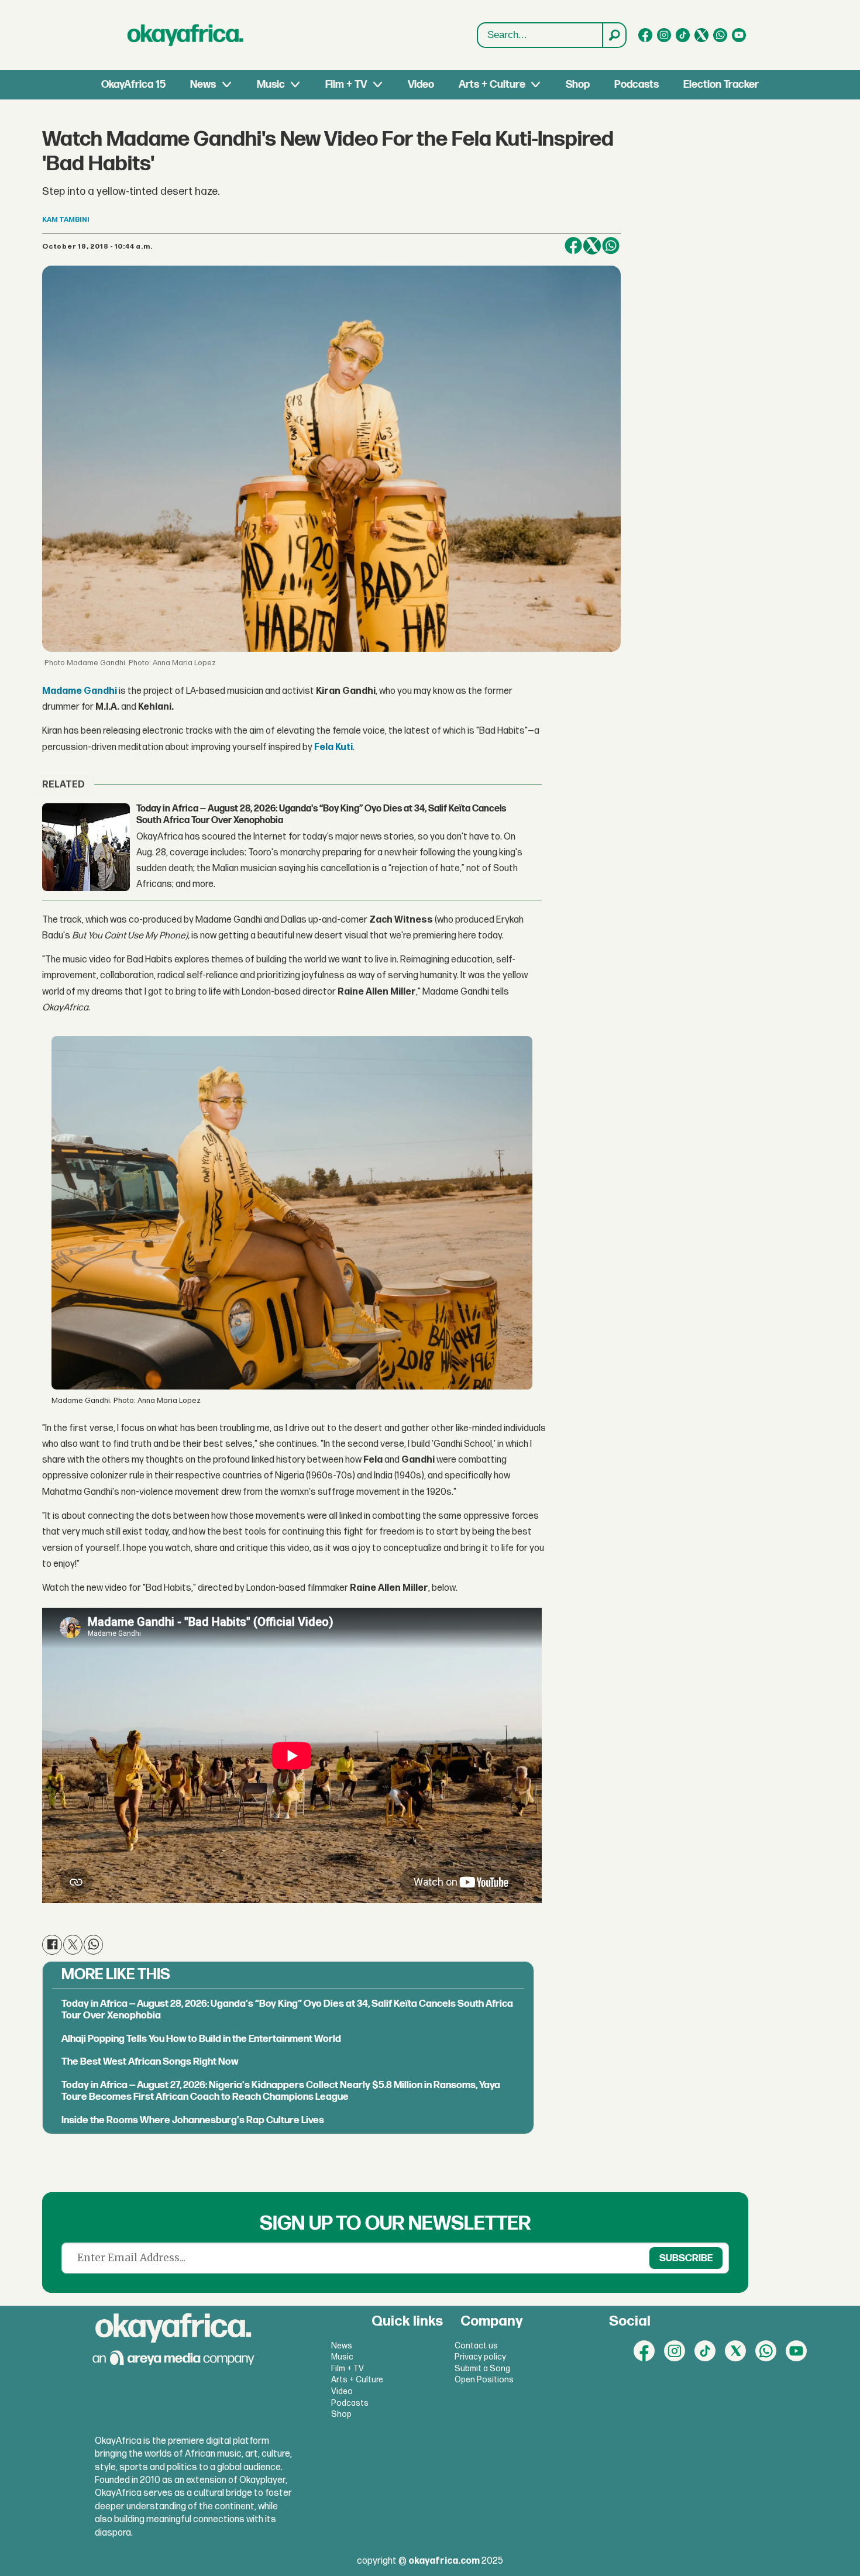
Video (421, 85)
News (203, 85)
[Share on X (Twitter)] (592, 246)
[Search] (614, 35)
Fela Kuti (333, 747)
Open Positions (484, 2380)
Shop (578, 85)
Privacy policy (480, 2357)
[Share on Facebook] (573, 246)
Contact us (476, 2346)
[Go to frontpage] (185, 35)
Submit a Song (482, 2369)
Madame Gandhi (80, 691)
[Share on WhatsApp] (611, 246)
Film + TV (346, 85)
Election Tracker (721, 85)
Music (271, 85)
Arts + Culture (492, 85)
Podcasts (637, 85)
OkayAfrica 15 (133, 85)
